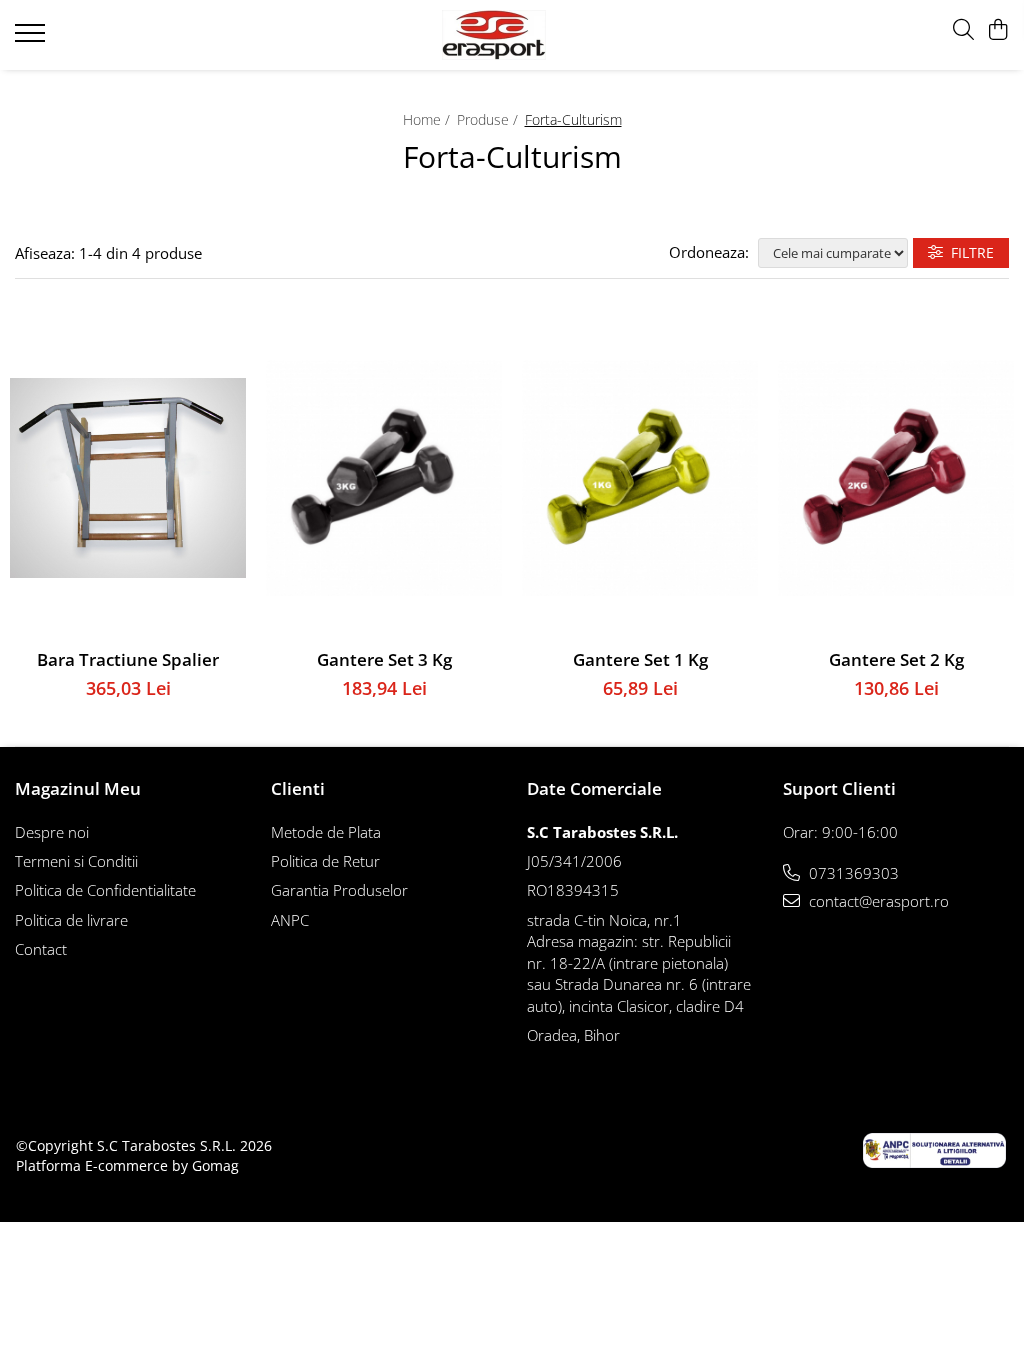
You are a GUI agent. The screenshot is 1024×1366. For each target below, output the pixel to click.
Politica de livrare (71, 920)
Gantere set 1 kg (640, 659)
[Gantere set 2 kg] (896, 478)
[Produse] (32, 39)
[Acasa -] (512, 35)
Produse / (489, 119)
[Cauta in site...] (963, 30)
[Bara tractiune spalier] (128, 478)
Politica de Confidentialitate (105, 890)
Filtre (968, 252)
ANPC (290, 920)
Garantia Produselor (339, 890)
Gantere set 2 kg (896, 659)
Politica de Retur (325, 861)
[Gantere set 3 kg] (384, 478)
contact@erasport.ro (877, 901)
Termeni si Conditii (76, 861)
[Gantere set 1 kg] (640, 478)
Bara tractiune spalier (128, 659)
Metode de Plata (326, 832)
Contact (41, 949)
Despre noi (52, 832)
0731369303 (852, 873)
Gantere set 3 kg (384, 659)
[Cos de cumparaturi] (998, 30)
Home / (428, 119)
